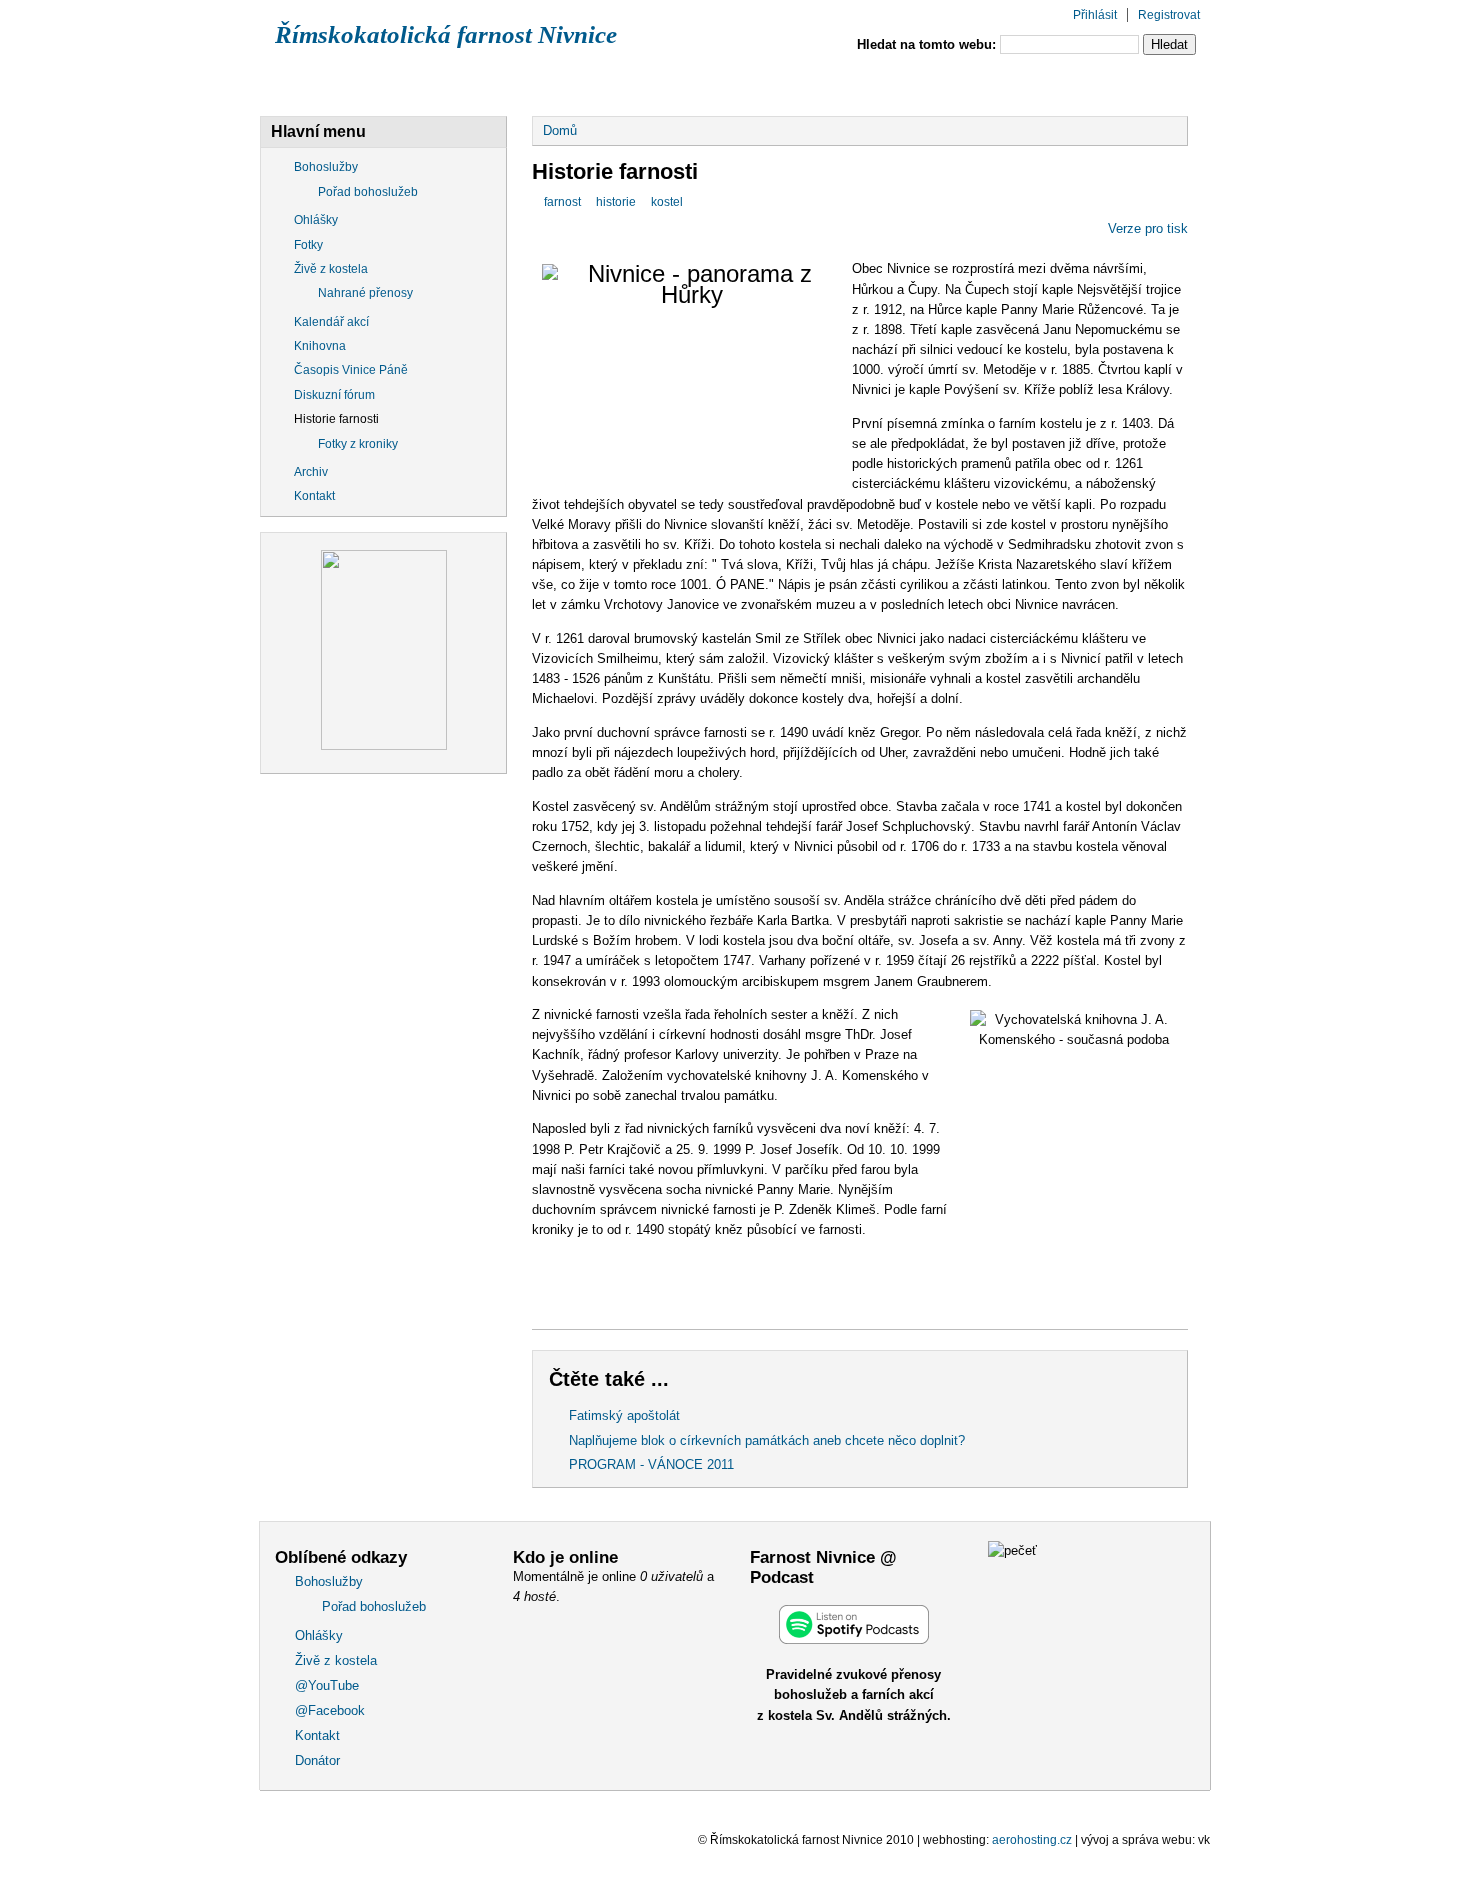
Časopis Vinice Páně (351, 370)
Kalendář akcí (331, 322)
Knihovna (320, 346)
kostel (667, 202)
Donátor (1121, 83)
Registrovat (1169, 15)
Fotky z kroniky (358, 444)
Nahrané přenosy (365, 293)
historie (616, 202)
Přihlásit (1095, 15)
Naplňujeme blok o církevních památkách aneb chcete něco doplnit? (767, 1440)
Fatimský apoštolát (624, 1415)
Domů (560, 130)
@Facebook (875, 83)
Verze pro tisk (1148, 228)
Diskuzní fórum (334, 395)
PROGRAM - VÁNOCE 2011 (651, 1464)
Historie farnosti (336, 419)
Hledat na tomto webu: (928, 44)
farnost (562, 202)
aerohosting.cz (1032, 1840)
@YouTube (740, 83)
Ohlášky (461, 83)
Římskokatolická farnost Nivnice (446, 34)
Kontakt (1003, 83)
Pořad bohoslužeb (368, 192)
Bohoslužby (331, 83)
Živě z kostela (598, 83)
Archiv (311, 472)
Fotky (308, 245)
